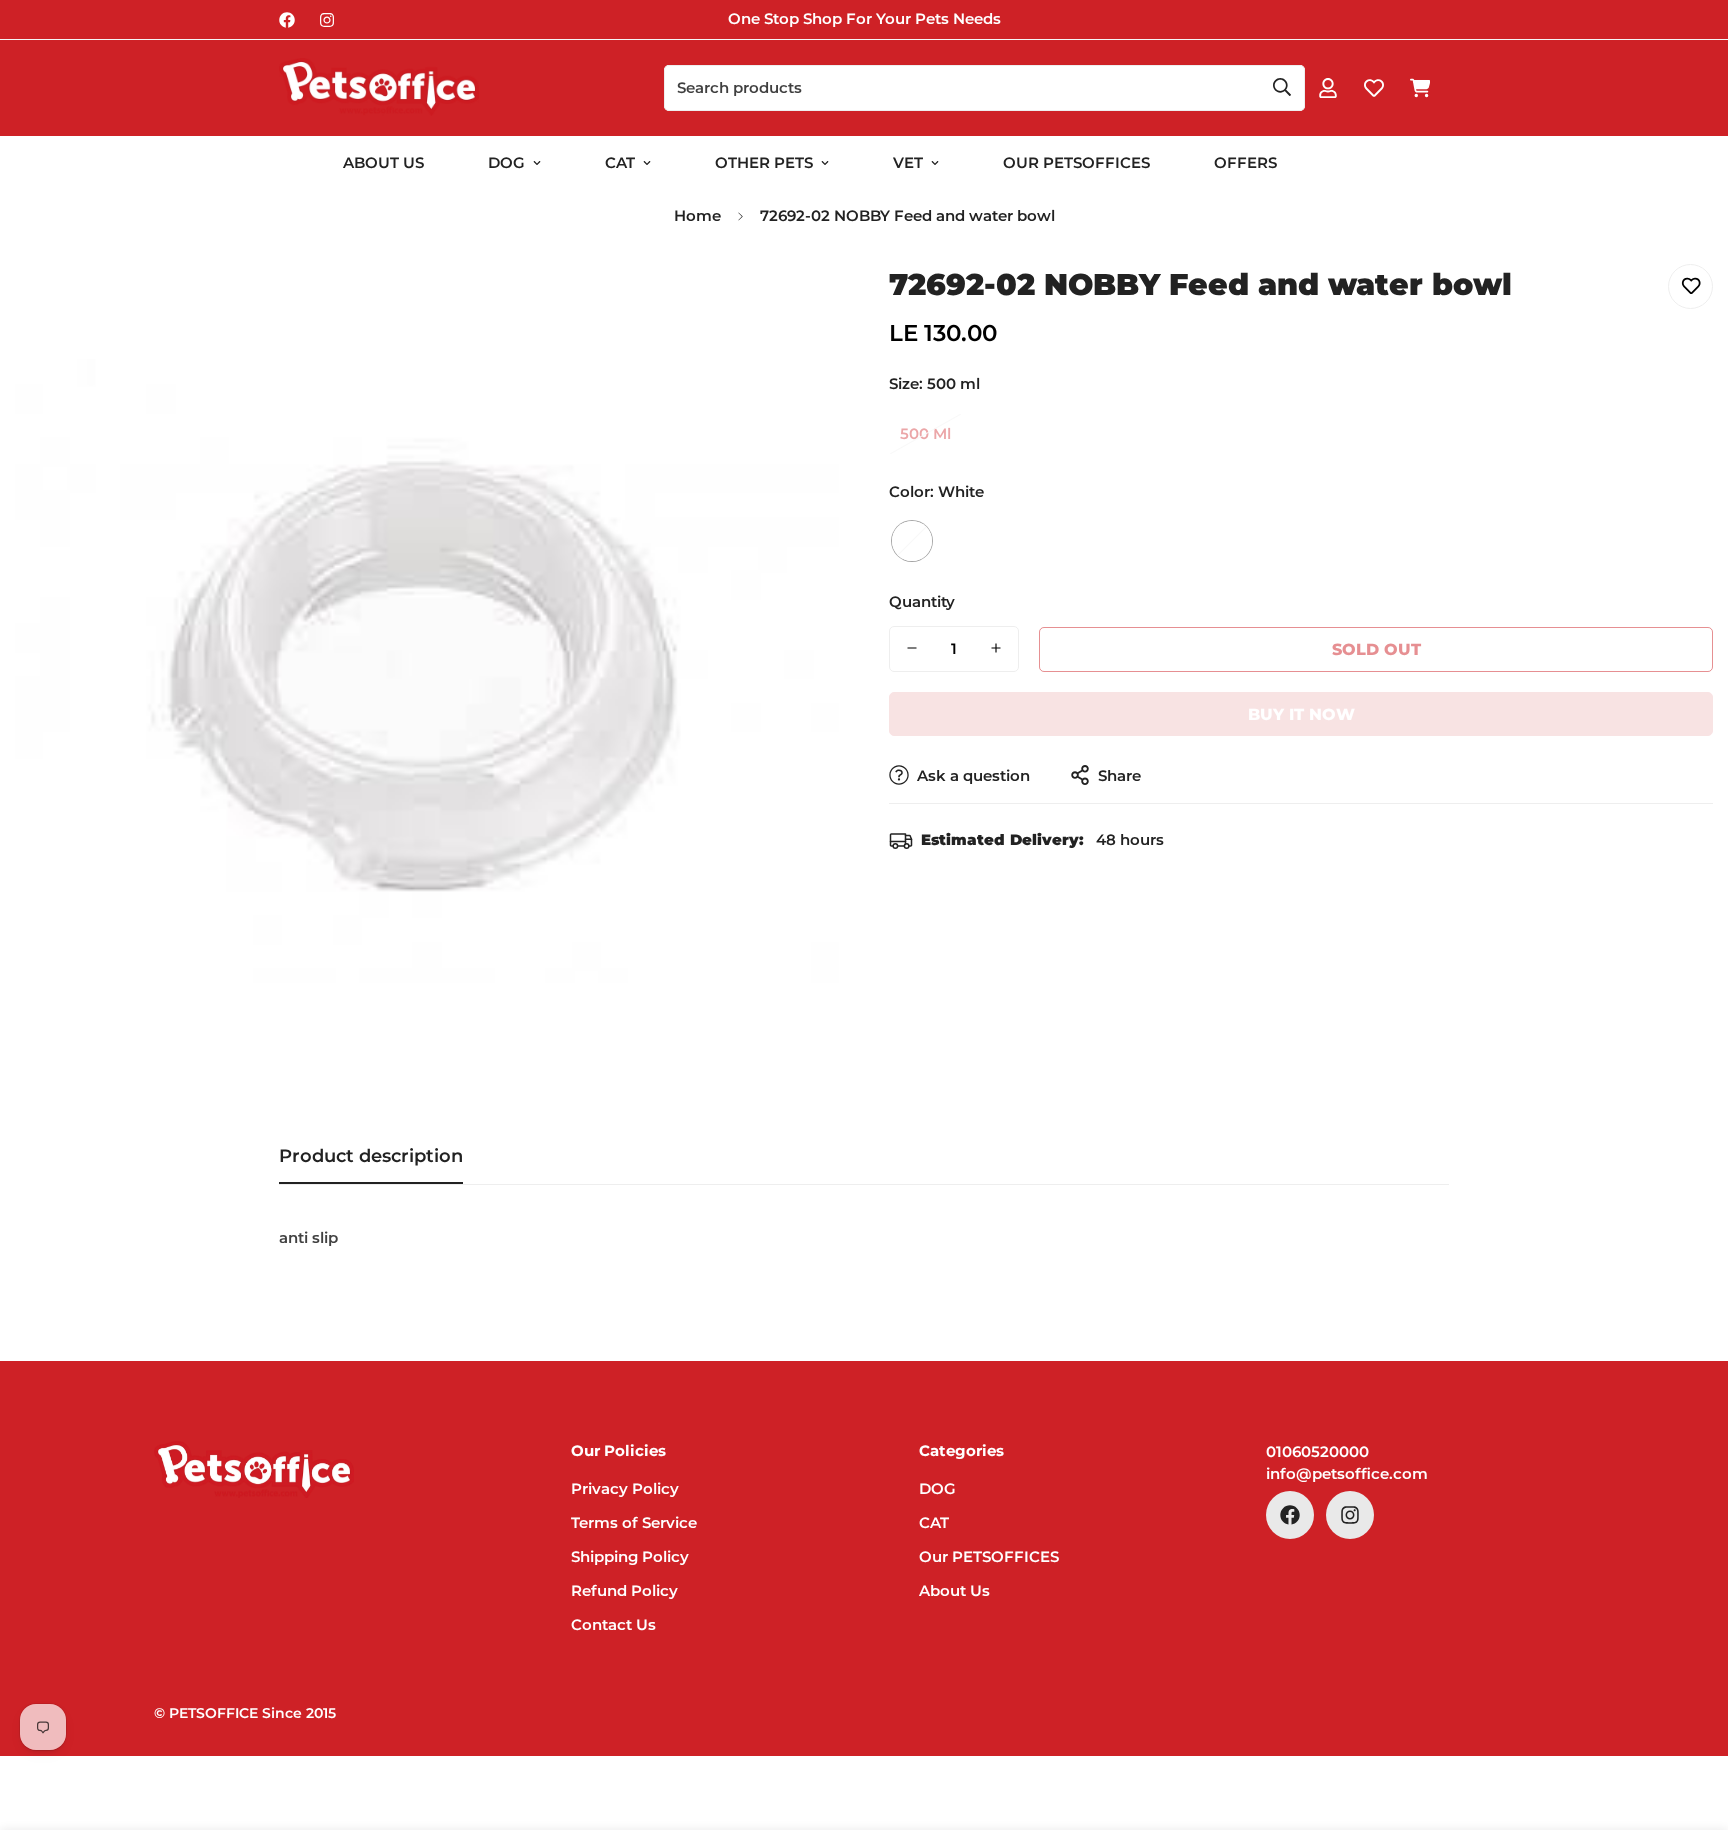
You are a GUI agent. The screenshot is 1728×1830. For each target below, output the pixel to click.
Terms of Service (634, 1522)
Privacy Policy (625, 1488)
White (912, 540)
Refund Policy (624, 1590)
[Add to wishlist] (1690, 286)
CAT (620, 162)
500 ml (925, 433)
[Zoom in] (796, 301)
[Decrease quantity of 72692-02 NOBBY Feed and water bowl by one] (912, 648)
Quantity (922, 600)
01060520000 (1317, 1451)
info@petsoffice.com (1347, 1473)
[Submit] (1282, 87)
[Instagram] (327, 20)
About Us (383, 162)
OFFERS (1245, 162)
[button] (1420, 88)
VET (908, 162)
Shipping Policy (630, 1556)
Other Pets (764, 162)
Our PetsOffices (1076, 162)
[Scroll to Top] (1689, 1721)
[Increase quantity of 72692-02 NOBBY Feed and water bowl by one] (996, 648)
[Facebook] (287, 20)
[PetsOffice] (379, 88)
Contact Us (613, 1624)
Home (697, 215)
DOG (506, 162)
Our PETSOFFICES (989, 1556)
